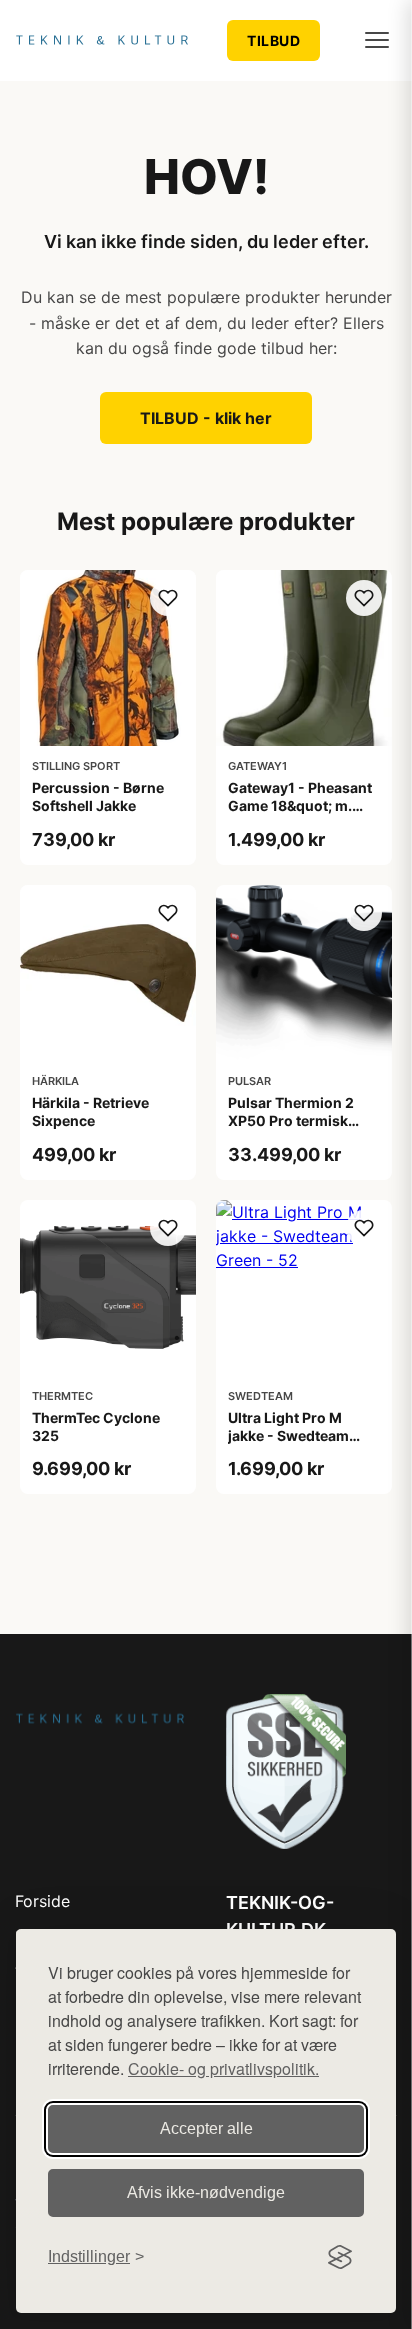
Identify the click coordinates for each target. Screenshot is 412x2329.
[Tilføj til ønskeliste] (168, 598)
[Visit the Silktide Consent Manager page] (340, 2257)
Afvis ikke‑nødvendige (206, 2192)
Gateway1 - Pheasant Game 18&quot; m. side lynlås (300, 805)
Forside (42, 1901)
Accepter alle (206, 2128)
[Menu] (377, 40)
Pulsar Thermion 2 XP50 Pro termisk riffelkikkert (291, 1120)
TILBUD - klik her (206, 418)
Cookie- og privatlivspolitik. (223, 2068)
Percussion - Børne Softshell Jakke (98, 796)
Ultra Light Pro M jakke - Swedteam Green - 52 (288, 1435)
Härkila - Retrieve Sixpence (90, 1111)
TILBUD (273, 40)
